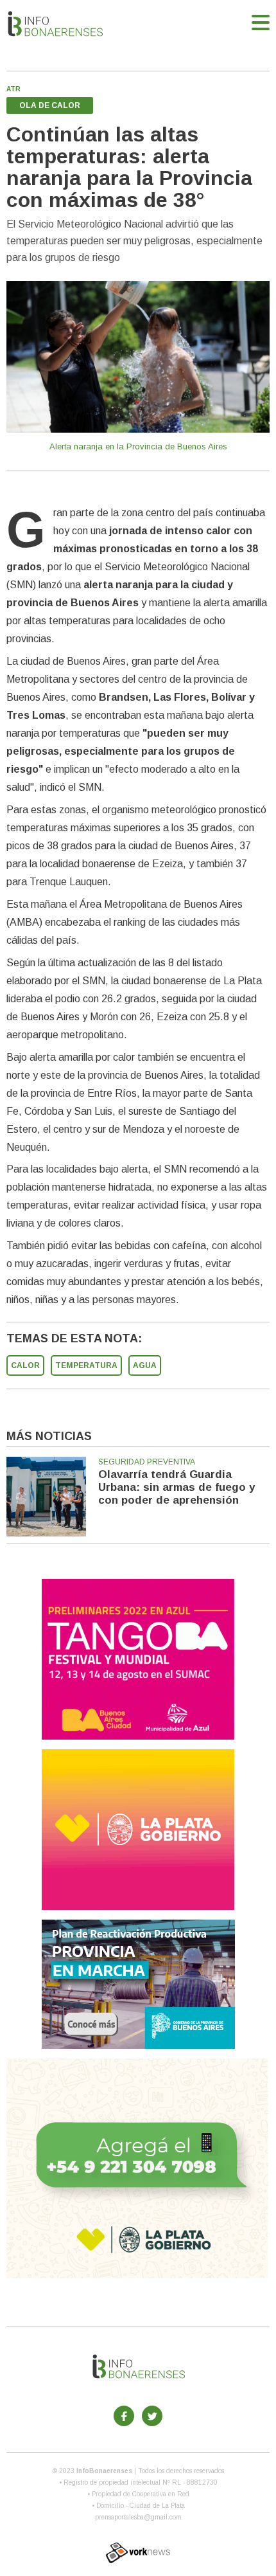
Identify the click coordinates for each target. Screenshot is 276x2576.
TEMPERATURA (86, 1365)
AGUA (145, 1365)
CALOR (25, 1365)
